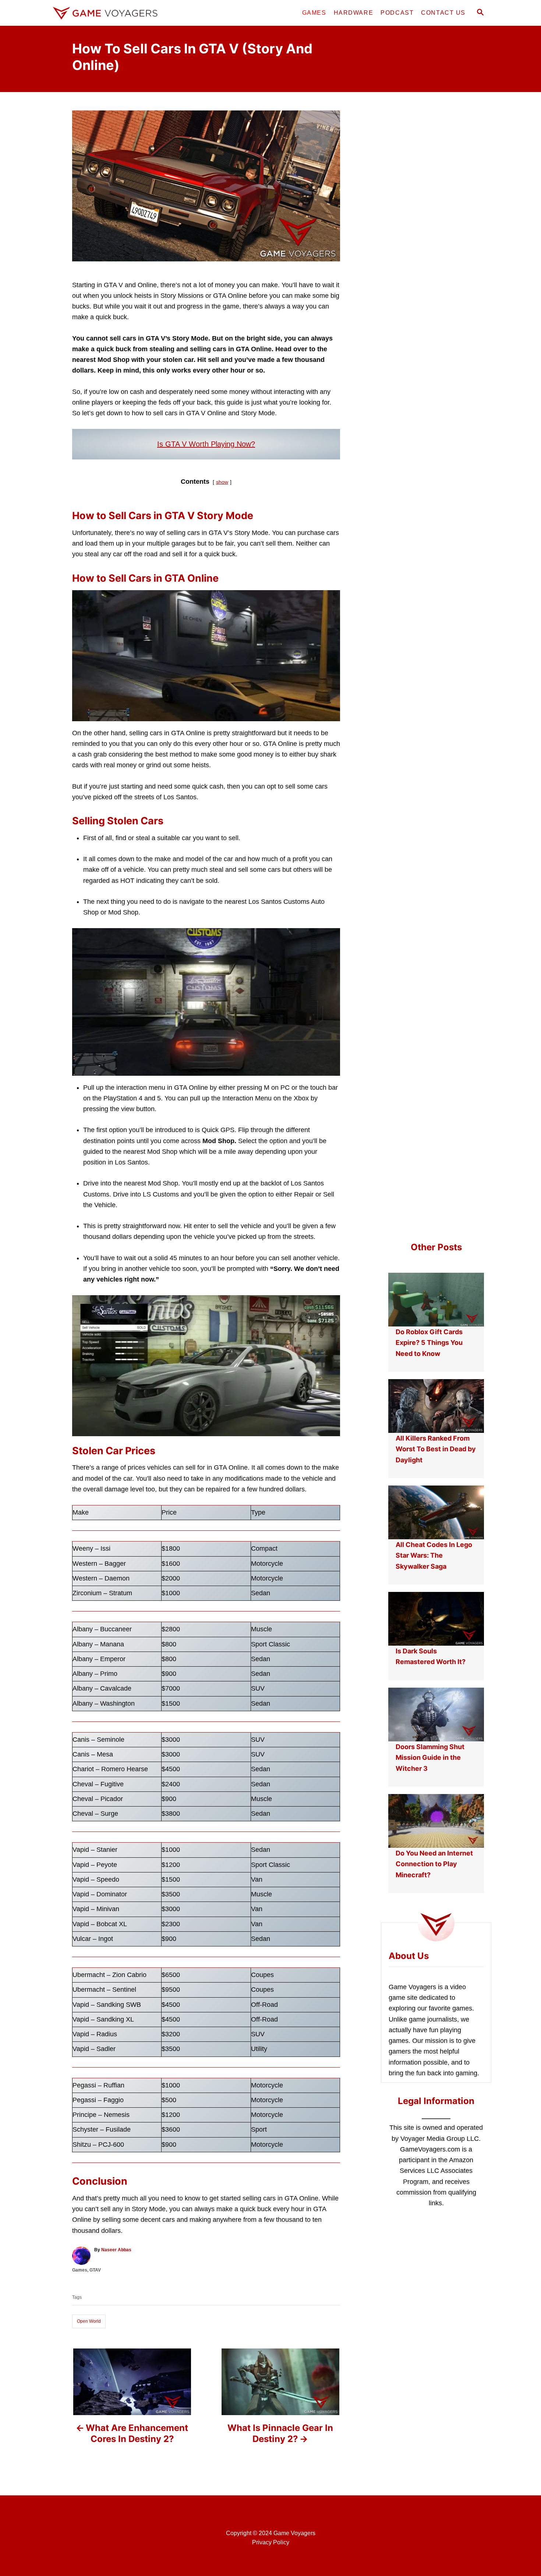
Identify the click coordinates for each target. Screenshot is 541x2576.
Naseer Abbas (116, 2250)
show (222, 482)
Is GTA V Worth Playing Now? (206, 444)
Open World (89, 2321)
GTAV (95, 2270)
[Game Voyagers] (116, 13)
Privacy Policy (271, 2542)
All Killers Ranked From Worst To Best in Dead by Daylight (436, 1449)
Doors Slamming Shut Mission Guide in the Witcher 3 (430, 1758)
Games (80, 2270)
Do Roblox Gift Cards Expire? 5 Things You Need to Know (429, 1343)
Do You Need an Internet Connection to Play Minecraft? (434, 1864)
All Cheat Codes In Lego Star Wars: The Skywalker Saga (434, 1555)
